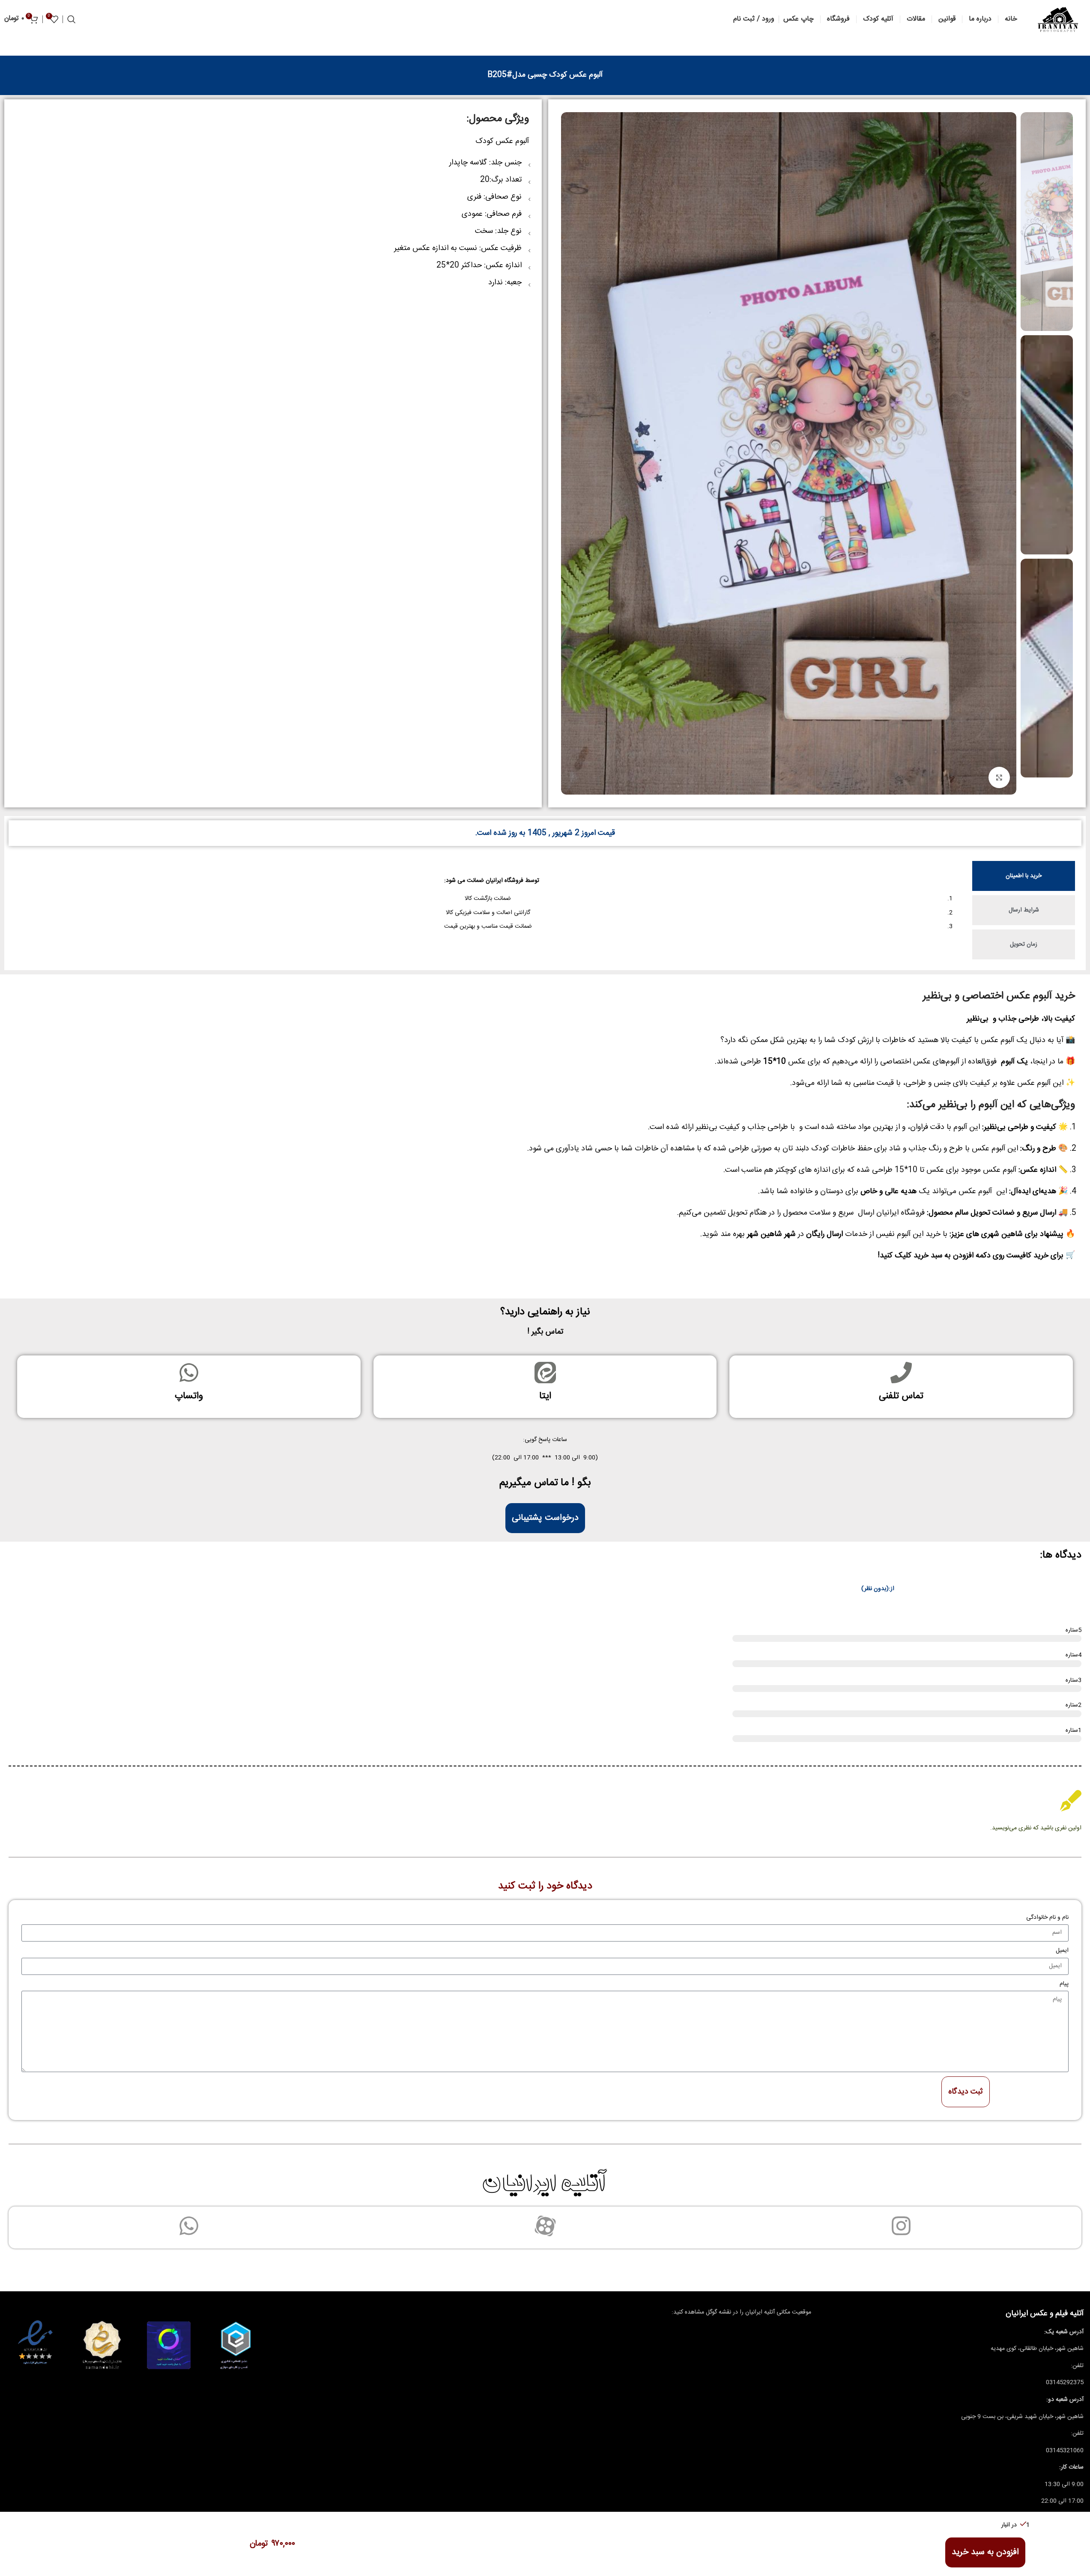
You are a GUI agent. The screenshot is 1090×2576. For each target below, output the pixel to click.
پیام (1064, 1984)
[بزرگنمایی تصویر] (999, 777)
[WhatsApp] (189, 2226)
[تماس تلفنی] (901, 1373)
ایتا (545, 1396)
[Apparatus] (545, 2226)
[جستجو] (72, 19)
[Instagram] (901, 2226)
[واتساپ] (189, 1373)
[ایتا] (545, 1373)
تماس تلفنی (901, 1396)
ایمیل (1062, 1951)
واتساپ (189, 1396)
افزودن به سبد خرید (985, 2552)
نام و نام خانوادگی (1047, 1918)
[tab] (1024, 876)
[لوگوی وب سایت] (1058, 20)
